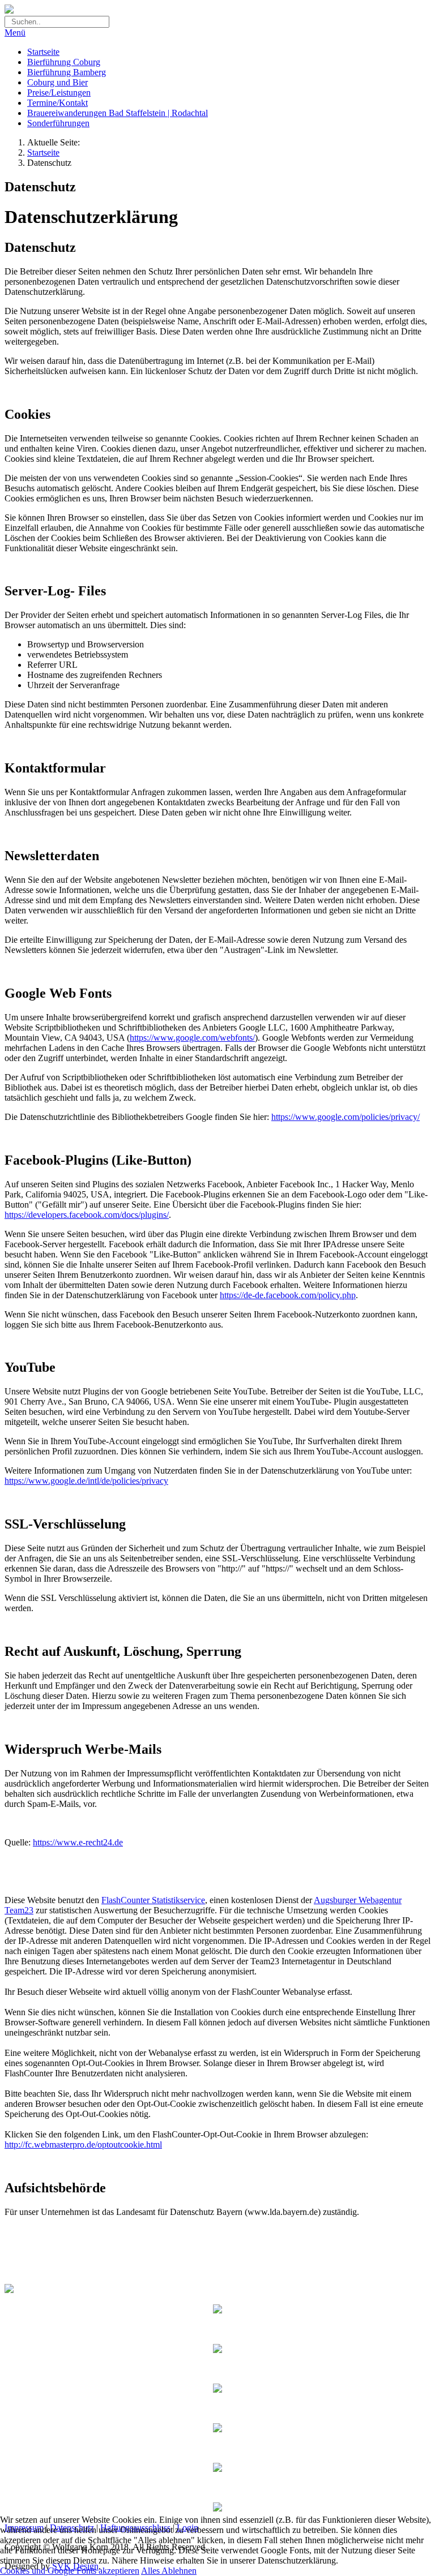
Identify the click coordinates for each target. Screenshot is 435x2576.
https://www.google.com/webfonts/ (192, 1038)
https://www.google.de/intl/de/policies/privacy (86, 1481)
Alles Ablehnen (169, 2571)
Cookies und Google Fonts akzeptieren (70, 2571)
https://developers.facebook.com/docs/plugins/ (87, 1215)
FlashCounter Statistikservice (153, 1900)
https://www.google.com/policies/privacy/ (346, 1117)
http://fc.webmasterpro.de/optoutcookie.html (83, 2144)
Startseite (43, 153)
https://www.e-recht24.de (78, 1842)
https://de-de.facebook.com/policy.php (288, 1295)
